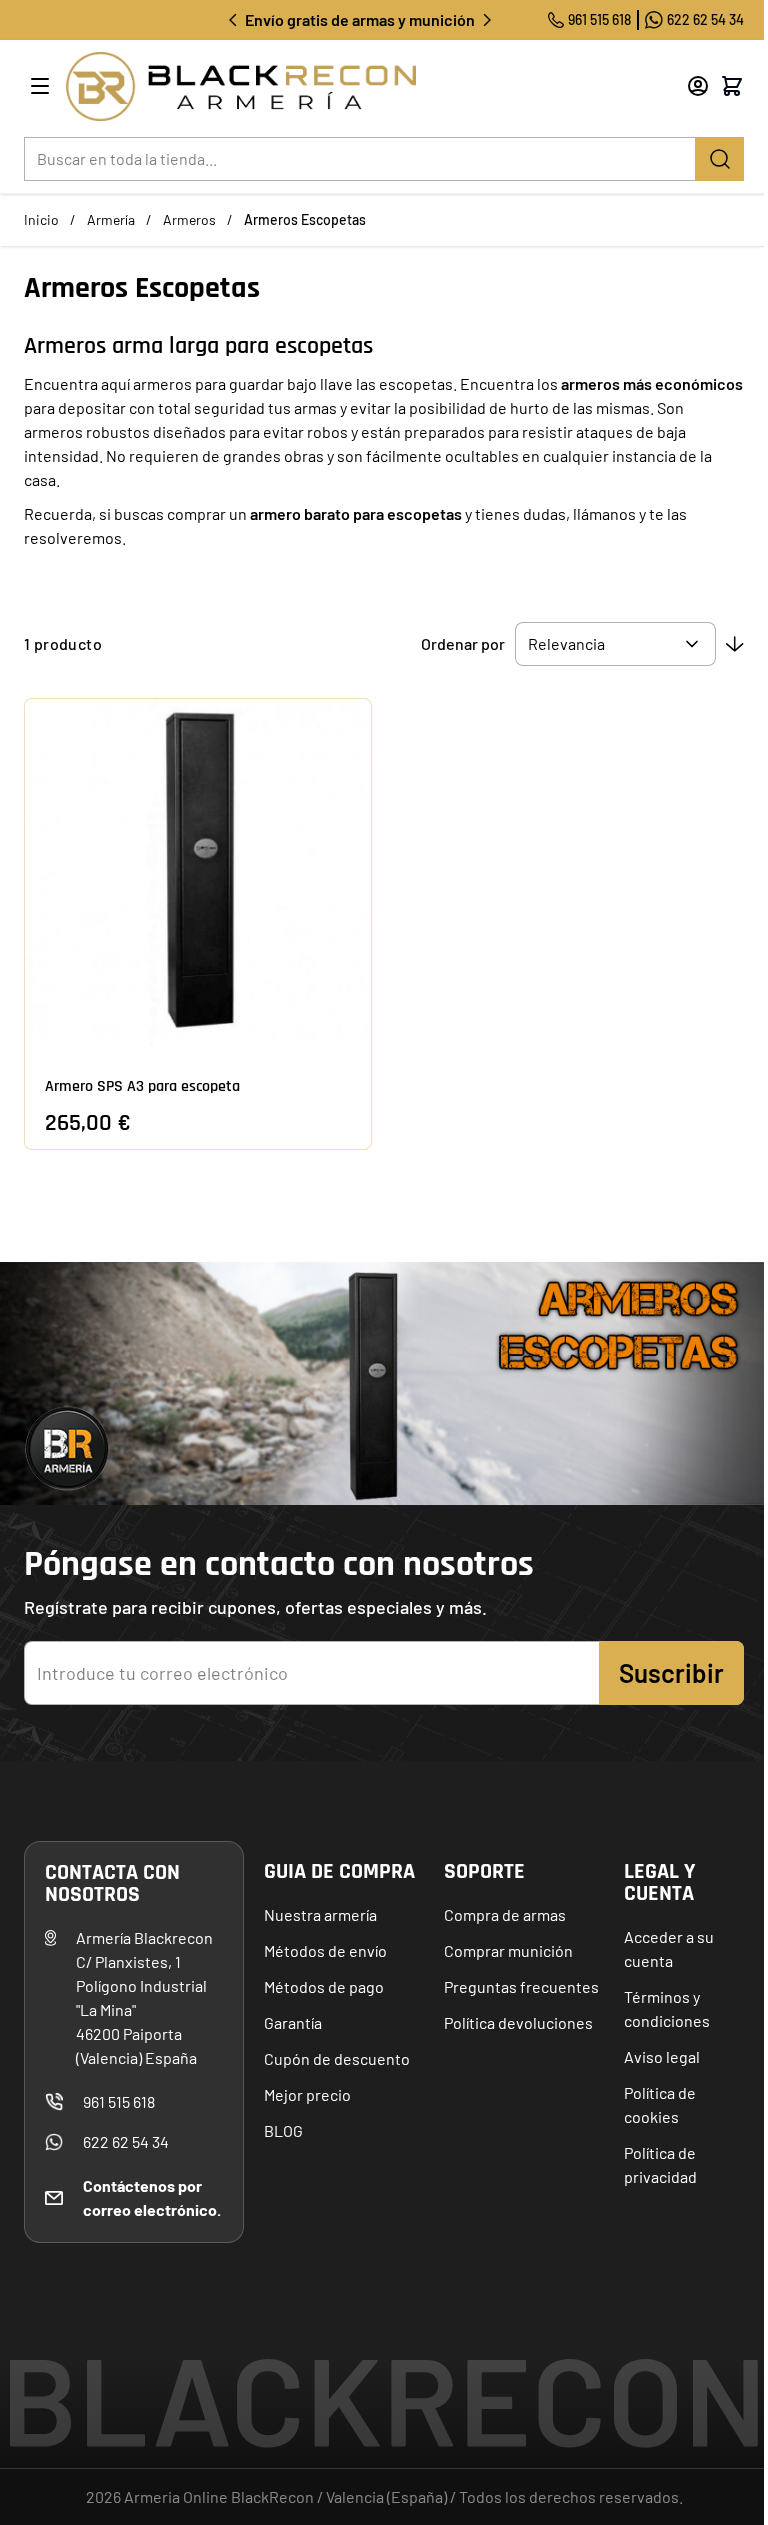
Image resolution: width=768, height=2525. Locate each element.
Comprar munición (508, 1950)
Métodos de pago (324, 1986)
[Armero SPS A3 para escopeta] (198, 872)
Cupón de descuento (337, 2058)
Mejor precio (307, 2094)
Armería (111, 219)
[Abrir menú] (40, 86)
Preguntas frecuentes (521, 1986)
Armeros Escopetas (305, 219)
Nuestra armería (320, 1914)
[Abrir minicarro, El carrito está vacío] (732, 86)
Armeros (189, 219)
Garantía (293, 2022)
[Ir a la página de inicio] (350, 86)
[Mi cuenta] (698, 86)
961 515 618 (599, 19)
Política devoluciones (518, 2022)
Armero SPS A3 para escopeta (142, 1086)
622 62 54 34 (705, 19)
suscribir (671, 1672)
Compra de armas (505, 1914)
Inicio (41, 219)
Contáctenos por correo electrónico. (152, 2197)
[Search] (720, 159)
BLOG (283, 2130)
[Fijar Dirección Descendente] (735, 644)
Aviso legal (662, 2056)
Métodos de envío (325, 1950)
